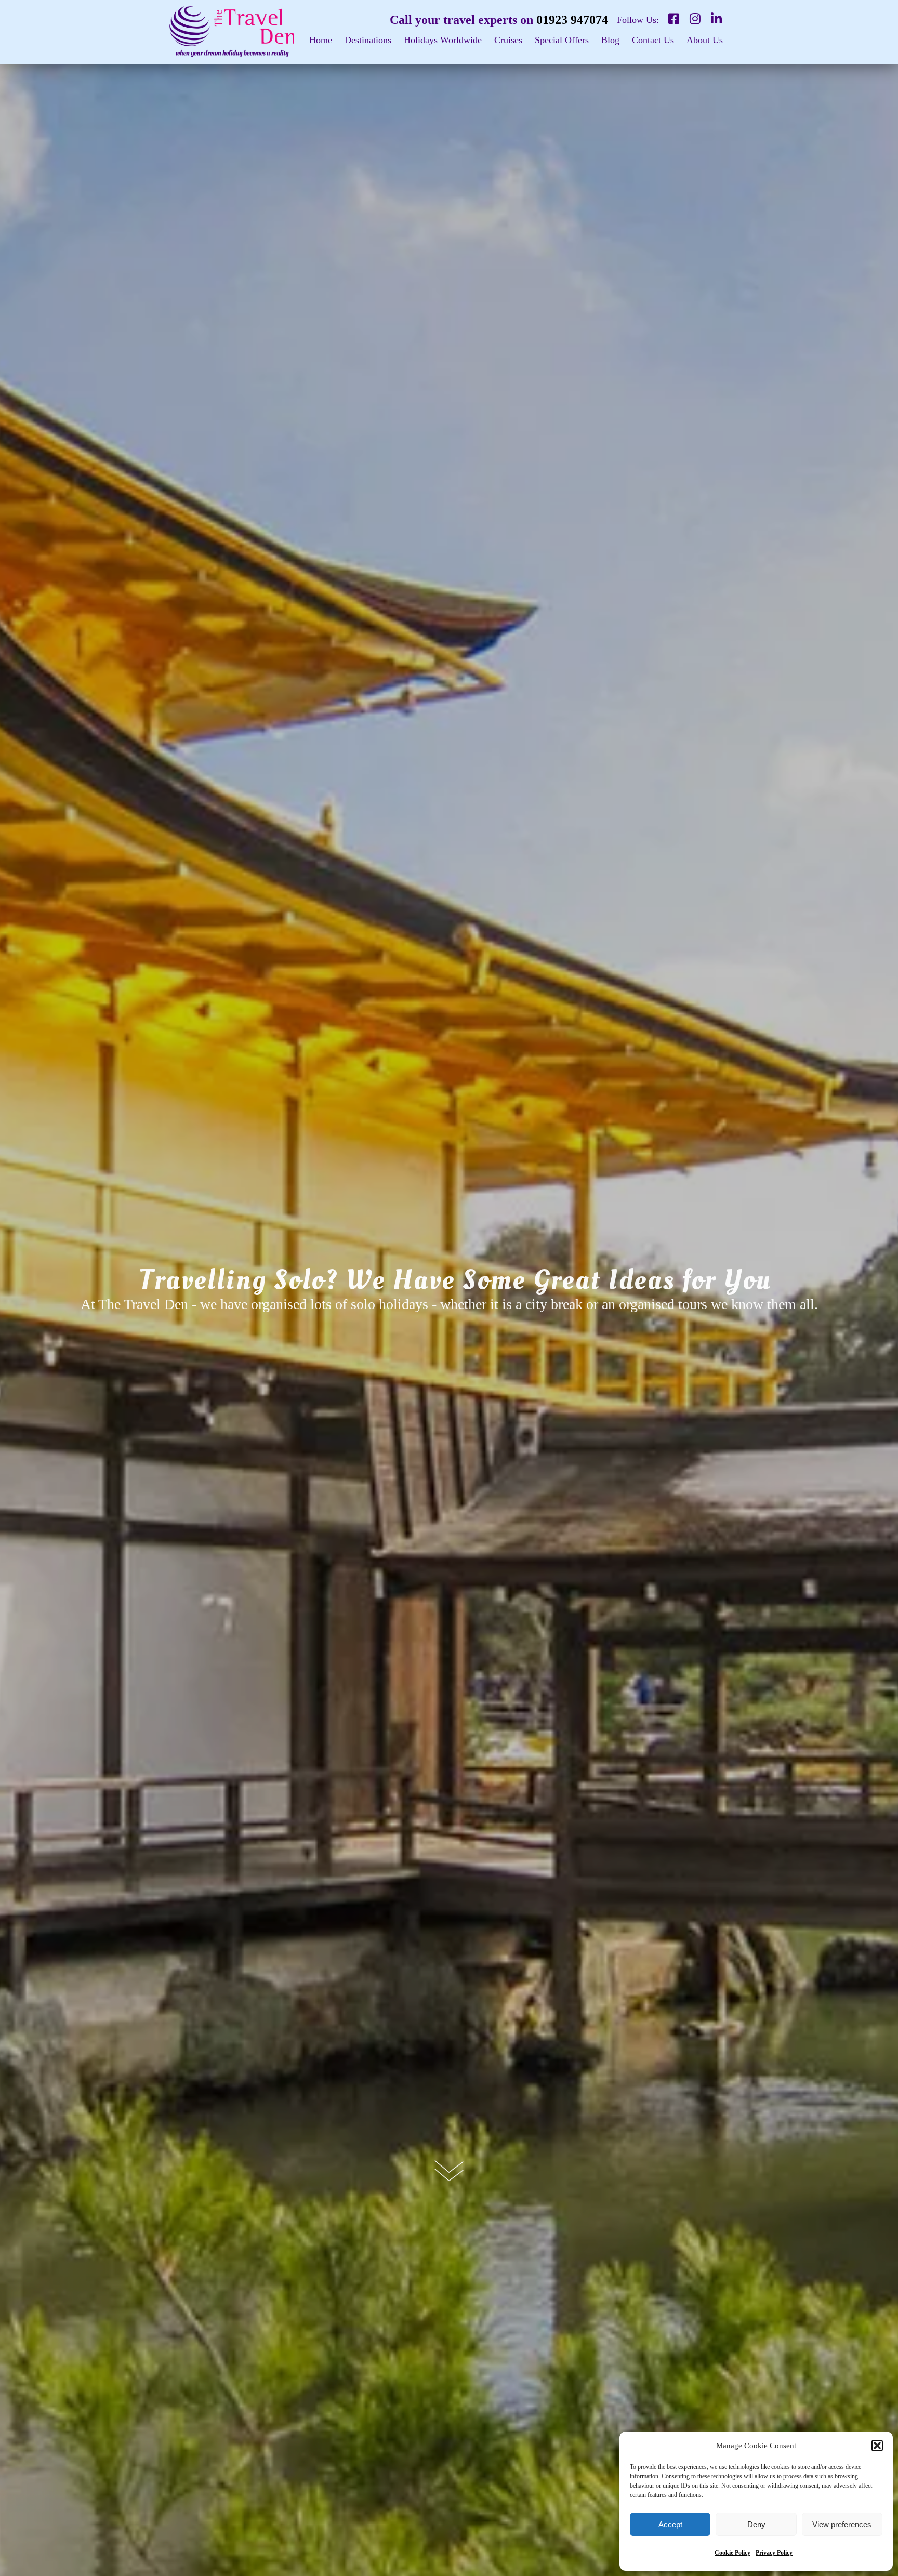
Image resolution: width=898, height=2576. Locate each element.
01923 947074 (572, 20)
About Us (705, 40)
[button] (877, 2446)
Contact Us (653, 40)
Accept (670, 2524)
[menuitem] (321, 45)
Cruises (508, 40)
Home (321, 40)
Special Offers (562, 40)
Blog (610, 40)
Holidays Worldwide (443, 40)
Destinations (368, 40)
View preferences (842, 2524)
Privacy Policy (774, 2553)
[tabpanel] (449, 1288)
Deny (756, 2524)
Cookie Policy (732, 2553)
